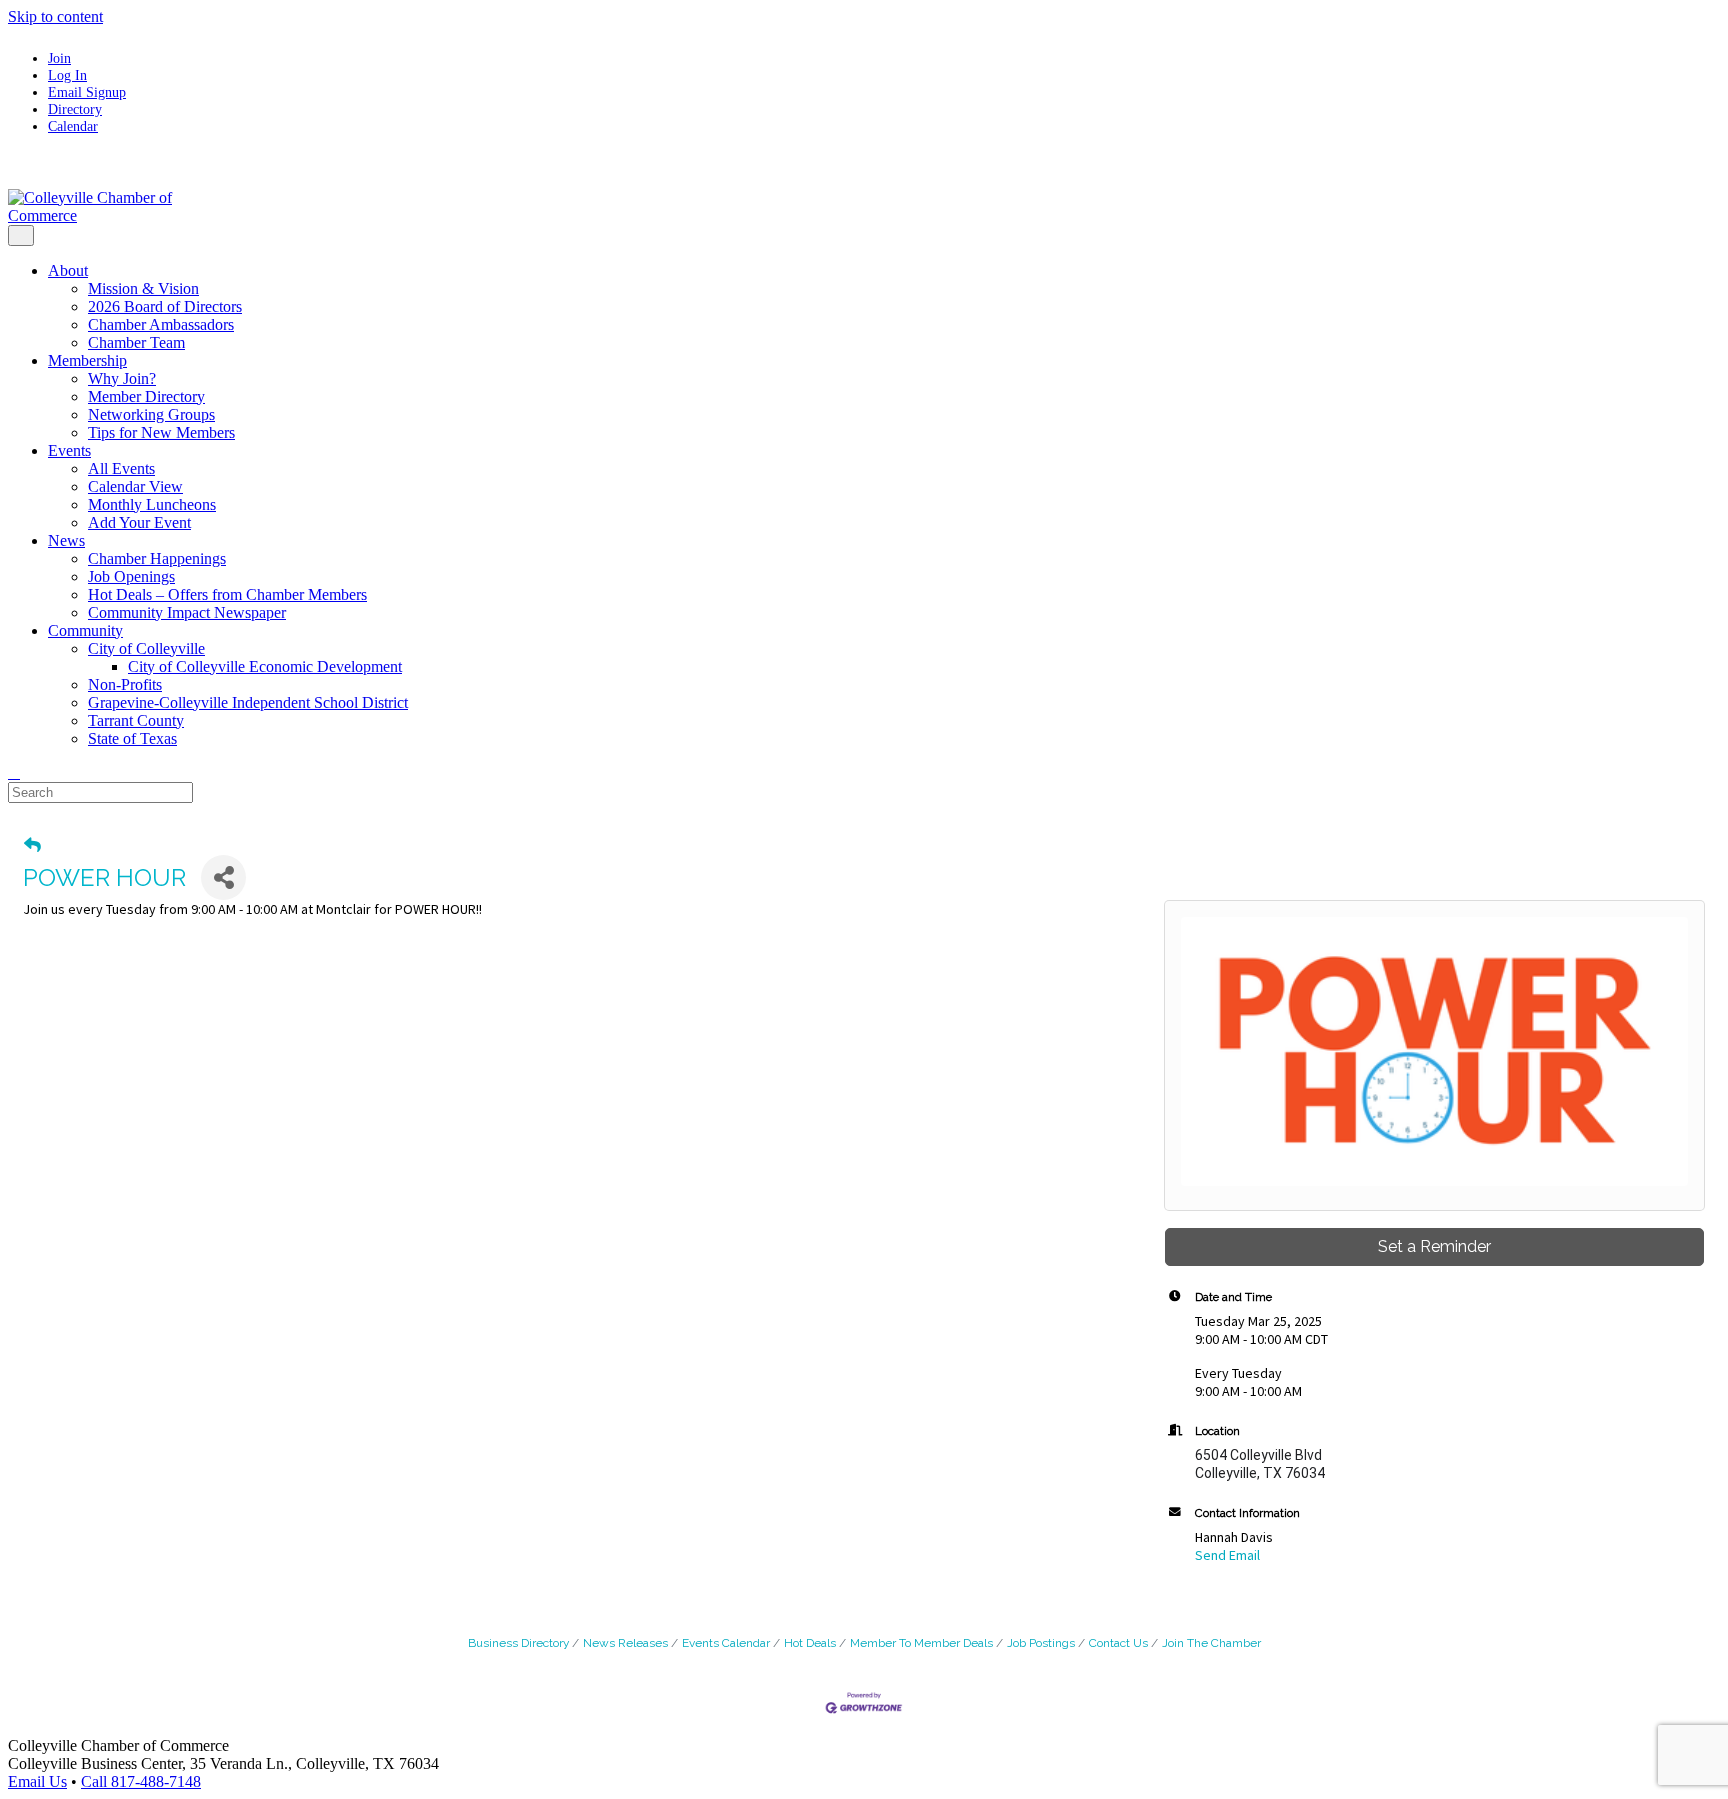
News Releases (625, 1643)
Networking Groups (151, 414)
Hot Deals (810, 1643)
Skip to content (55, 16)
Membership (87, 360)
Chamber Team (136, 342)
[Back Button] (32, 845)
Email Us (37, 1781)
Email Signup (87, 92)
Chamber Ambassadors (161, 324)
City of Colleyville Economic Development (265, 666)
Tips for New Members (161, 432)
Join (59, 58)
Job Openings (131, 576)
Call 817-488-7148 (141, 1781)
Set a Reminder (1434, 1246)
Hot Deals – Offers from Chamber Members (227, 594)
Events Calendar (726, 1643)
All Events (121, 468)
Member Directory (146, 396)
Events (69, 450)
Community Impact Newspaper (187, 612)
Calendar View (135, 486)
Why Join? (122, 378)
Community (85, 630)
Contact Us (1118, 1643)
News (66, 540)
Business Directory (518, 1643)
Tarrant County (136, 720)
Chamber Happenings (157, 558)
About (68, 270)
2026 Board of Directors (165, 306)
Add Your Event (139, 522)
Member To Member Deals (921, 1643)
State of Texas (132, 738)
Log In (67, 75)
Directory (75, 109)
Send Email (1227, 1555)
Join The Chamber (1211, 1643)
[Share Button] (223, 877)
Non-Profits (125, 684)
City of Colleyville (146, 648)
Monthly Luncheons (152, 504)
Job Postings (1041, 1643)
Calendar (73, 126)
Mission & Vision (143, 288)
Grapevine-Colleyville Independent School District (248, 702)
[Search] (14, 772)
